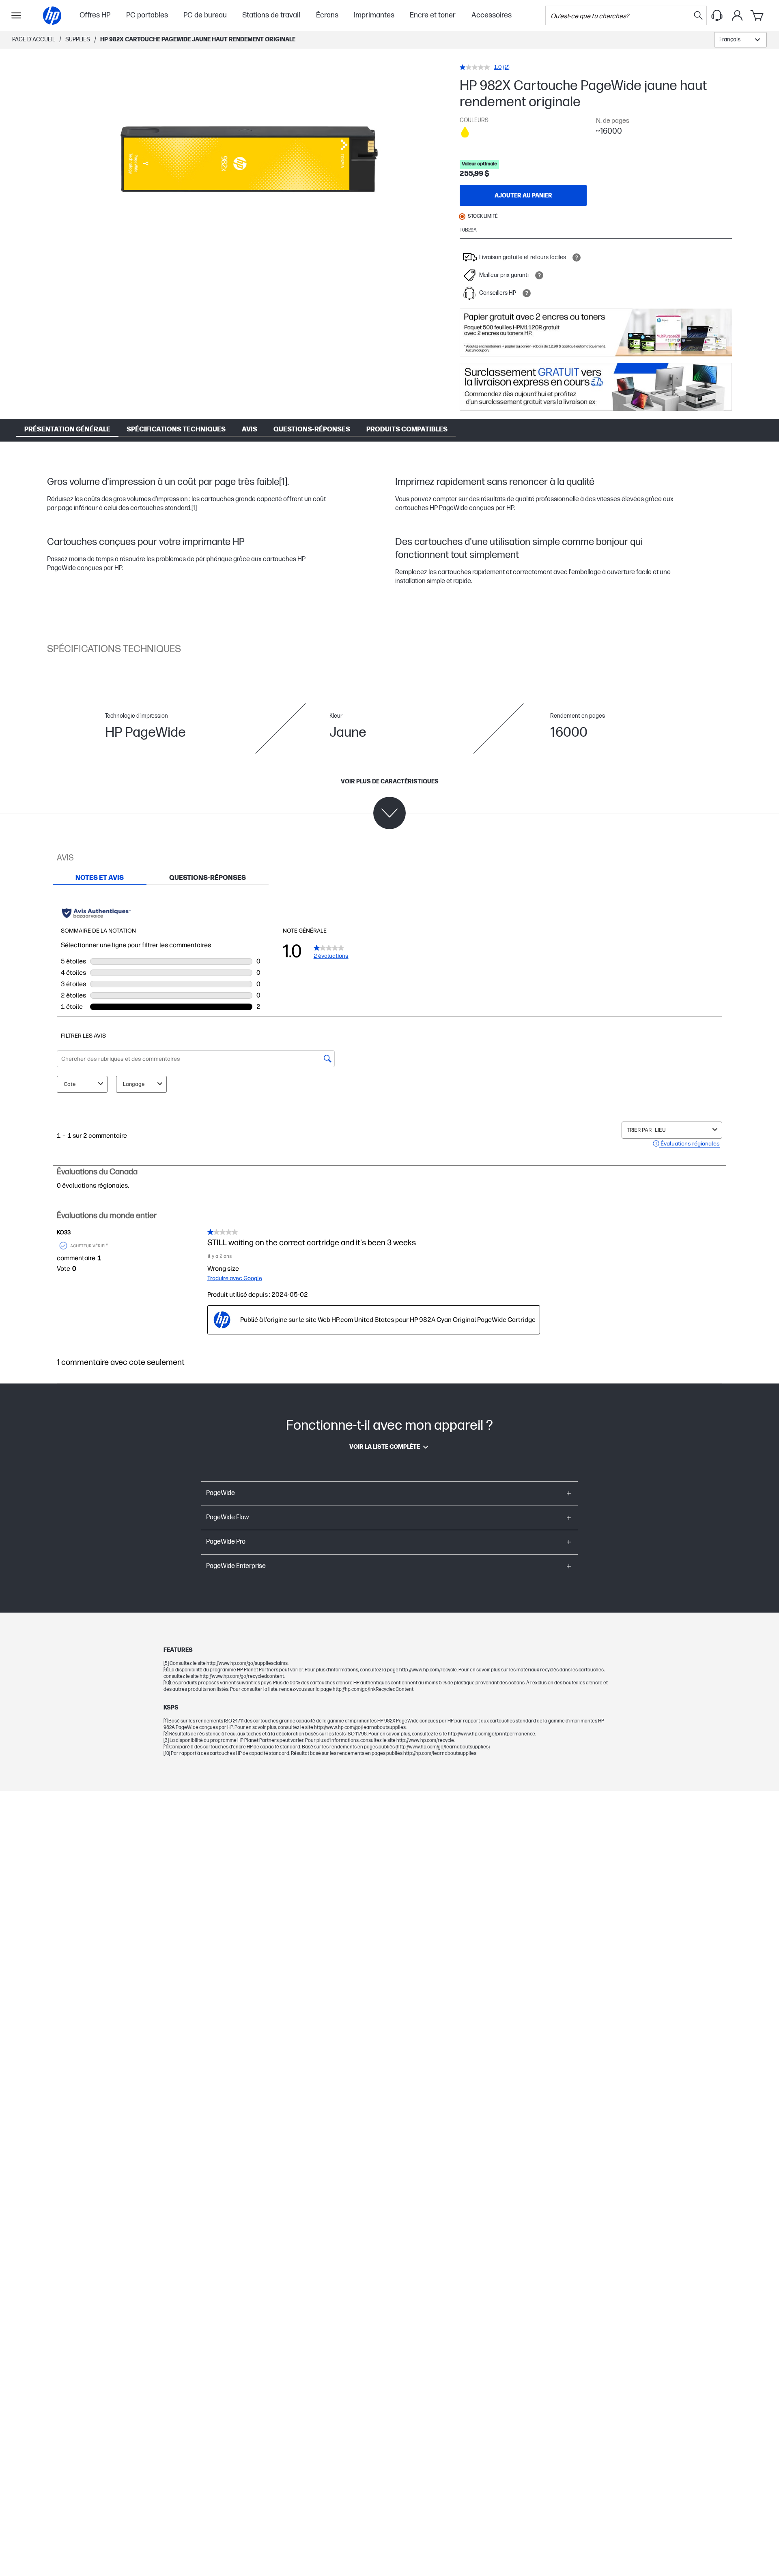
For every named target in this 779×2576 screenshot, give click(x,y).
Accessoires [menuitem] (492, 15)
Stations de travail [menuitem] (271, 15)
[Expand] (250, 162)
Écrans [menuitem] (327, 15)
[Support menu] (717, 15)
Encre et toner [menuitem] (433, 15)
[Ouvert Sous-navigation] (16, 15)
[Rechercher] (698, 15)
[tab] (100, 878)
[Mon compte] (737, 15)
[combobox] (740, 40)
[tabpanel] (389, 1134)
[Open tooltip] (577, 257)
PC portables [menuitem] (147, 15)
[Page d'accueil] (52, 16)
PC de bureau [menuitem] (205, 15)
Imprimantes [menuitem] (374, 15)
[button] (389, 1493)
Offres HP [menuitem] (95, 15)
